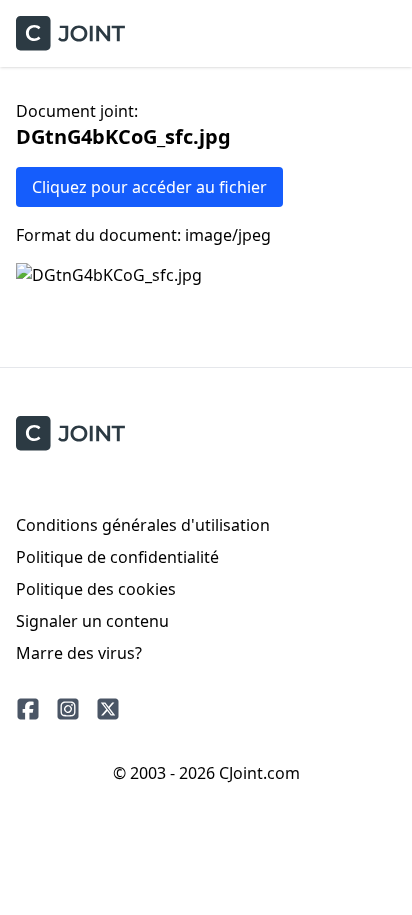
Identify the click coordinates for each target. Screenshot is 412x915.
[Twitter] (108, 709)
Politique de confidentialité (117, 557)
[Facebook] (28, 709)
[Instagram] (68, 709)
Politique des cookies (96, 589)
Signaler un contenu (92, 621)
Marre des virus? (79, 653)
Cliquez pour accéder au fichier (149, 187)
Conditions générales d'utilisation (143, 525)
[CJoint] (70, 433)
